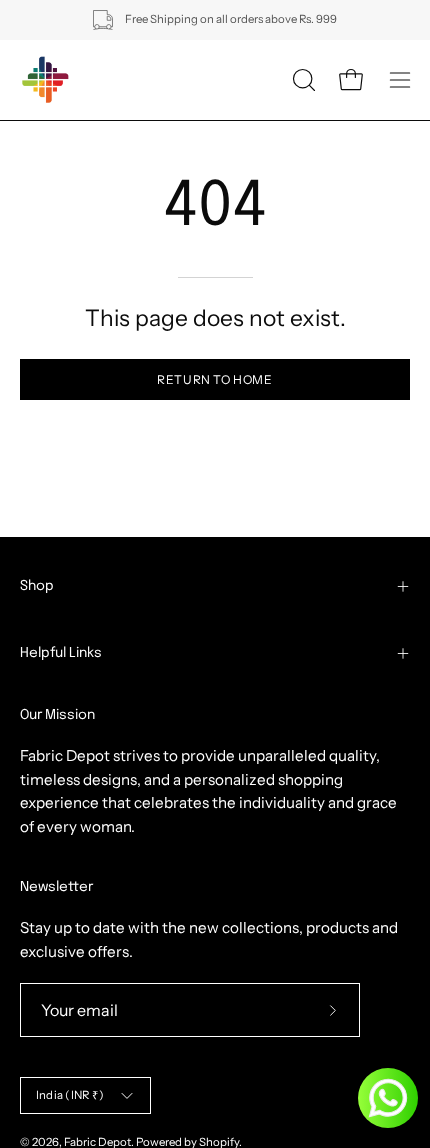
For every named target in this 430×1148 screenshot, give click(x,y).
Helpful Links (61, 653)
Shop (37, 586)
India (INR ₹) (70, 1095)
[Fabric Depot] (45, 80)
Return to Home (214, 379)
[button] (302, 80)
